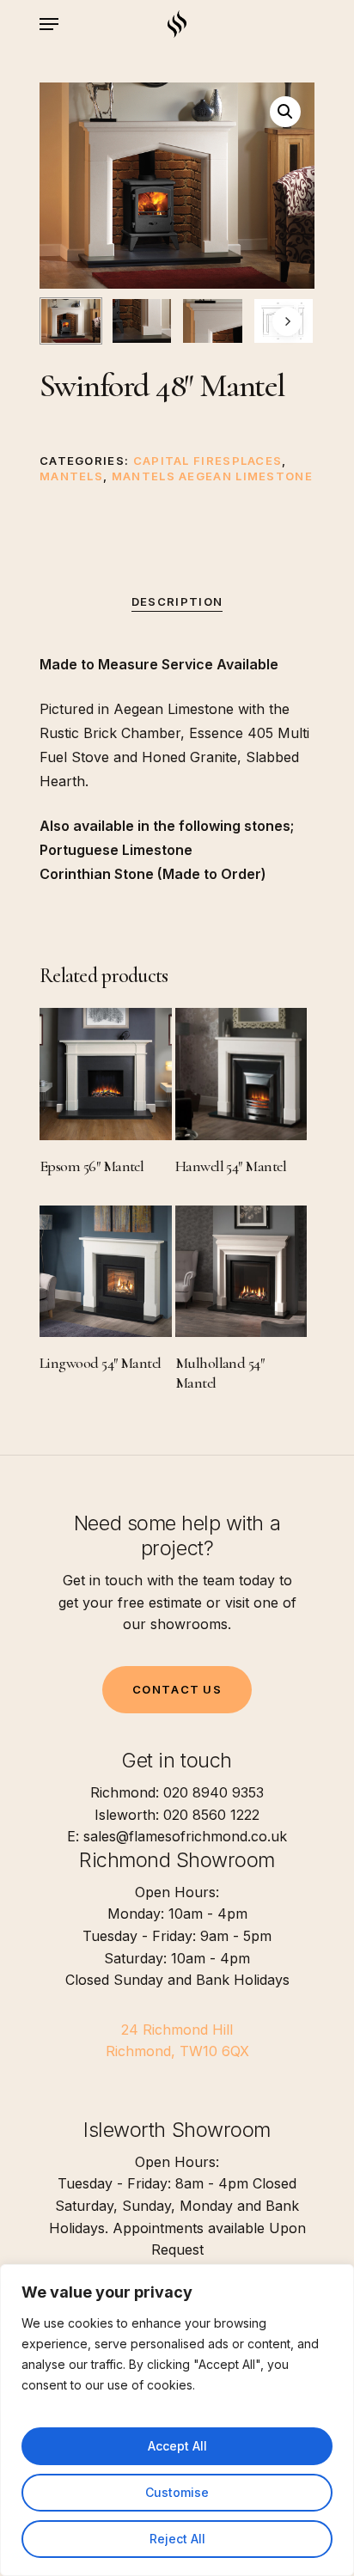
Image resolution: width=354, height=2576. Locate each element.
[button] (285, 112)
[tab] (177, 602)
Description (177, 601)
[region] (177, 2420)
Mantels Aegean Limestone (212, 476)
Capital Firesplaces (208, 461)
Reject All (177, 2539)
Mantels (71, 476)
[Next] (287, 321)
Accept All (177, 2446)
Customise (177, 2492)
